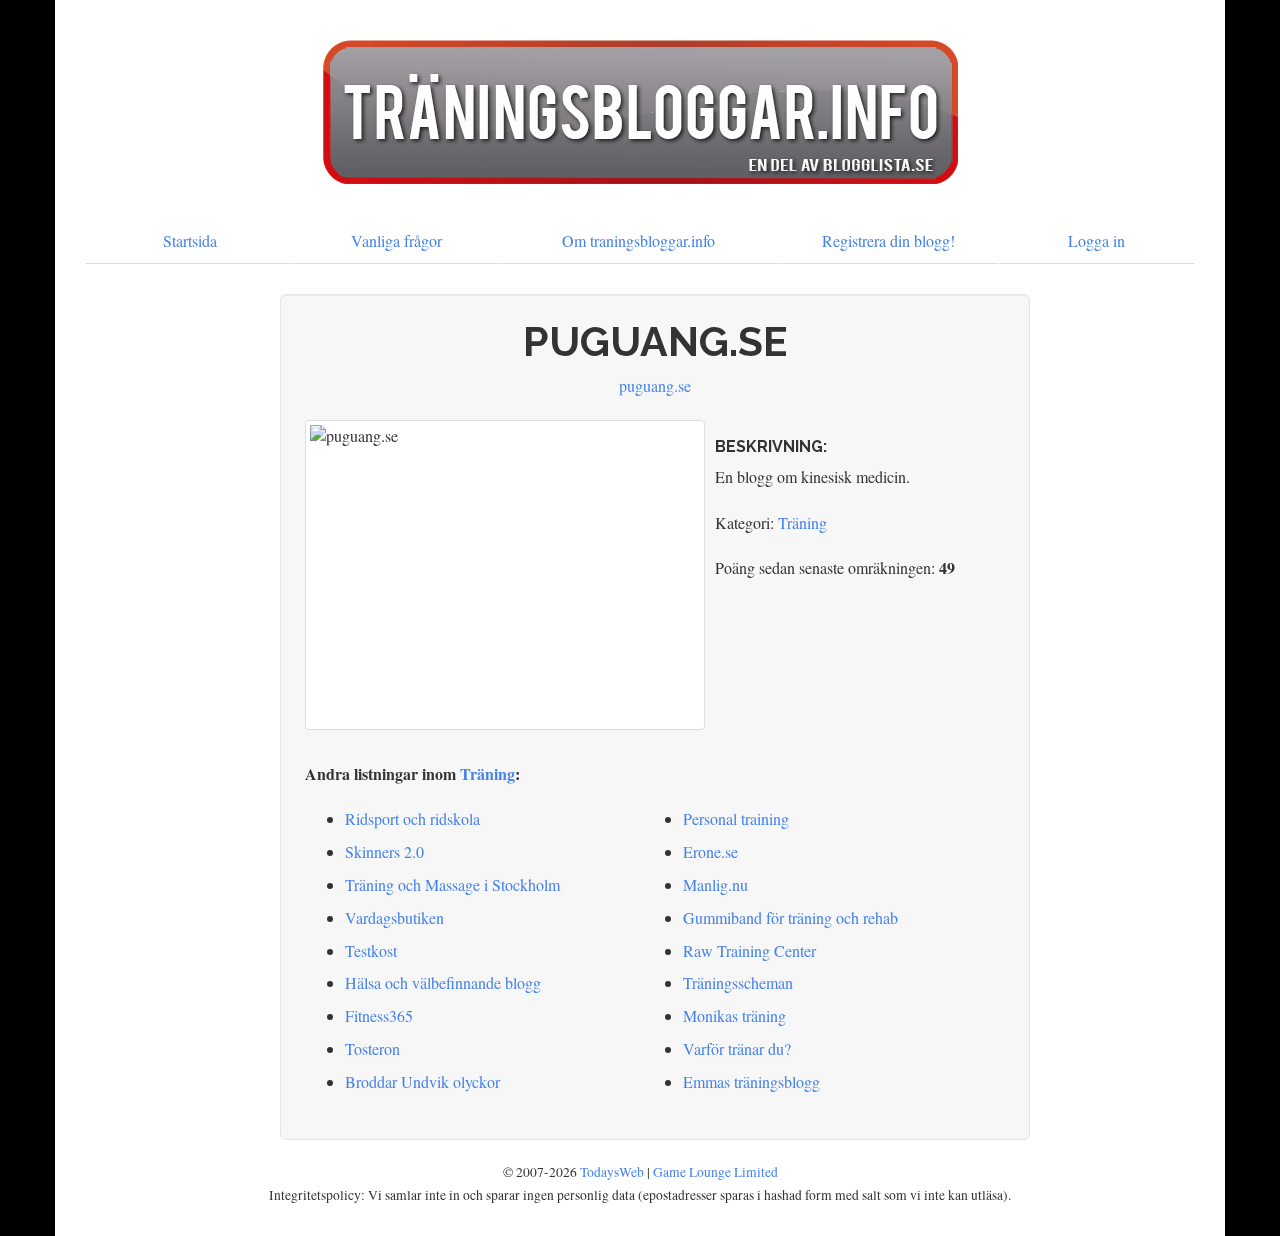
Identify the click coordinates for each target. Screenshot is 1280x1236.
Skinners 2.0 (384, 851)
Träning (802, 522)
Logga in (1096, 240)
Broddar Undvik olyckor (422, 1081)
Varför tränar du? (737, 1048)
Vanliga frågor (396, 240)
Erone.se (710, 851)
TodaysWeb (612, 1172)
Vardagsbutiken (394, 917)
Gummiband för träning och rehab (790, 917)
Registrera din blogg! (888, 240)
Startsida (190, 240)
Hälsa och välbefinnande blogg (443, 982)
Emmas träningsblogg (751, 1081)
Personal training (736, 818)
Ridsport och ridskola (412, 818)
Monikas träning (734, 1015)
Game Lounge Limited (715, 1172)
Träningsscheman (738, 982)
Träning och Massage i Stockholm (452, 884)
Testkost (371, 950)
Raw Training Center (749, 950)
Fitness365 (379, 1015)
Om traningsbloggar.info (638, 240)
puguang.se (655, 385)
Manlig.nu (715, 884)
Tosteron (372, 1048)
